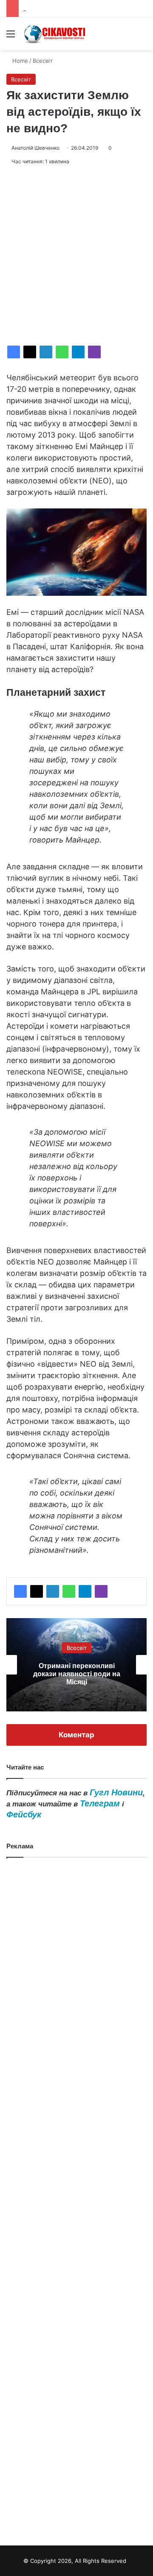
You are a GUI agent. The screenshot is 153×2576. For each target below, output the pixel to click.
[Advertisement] (76, 256)
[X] (30, 352)
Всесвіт (43, 61)
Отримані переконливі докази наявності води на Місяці (77, 1673)
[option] (76, 1665)
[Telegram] (78, 352)
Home (19, 61)
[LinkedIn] (46, 352)
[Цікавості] (55, 34)
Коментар (76, 1735)
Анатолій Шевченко (35, 148)
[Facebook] (14, 352)
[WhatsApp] (62, 352)
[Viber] (94, 352)
